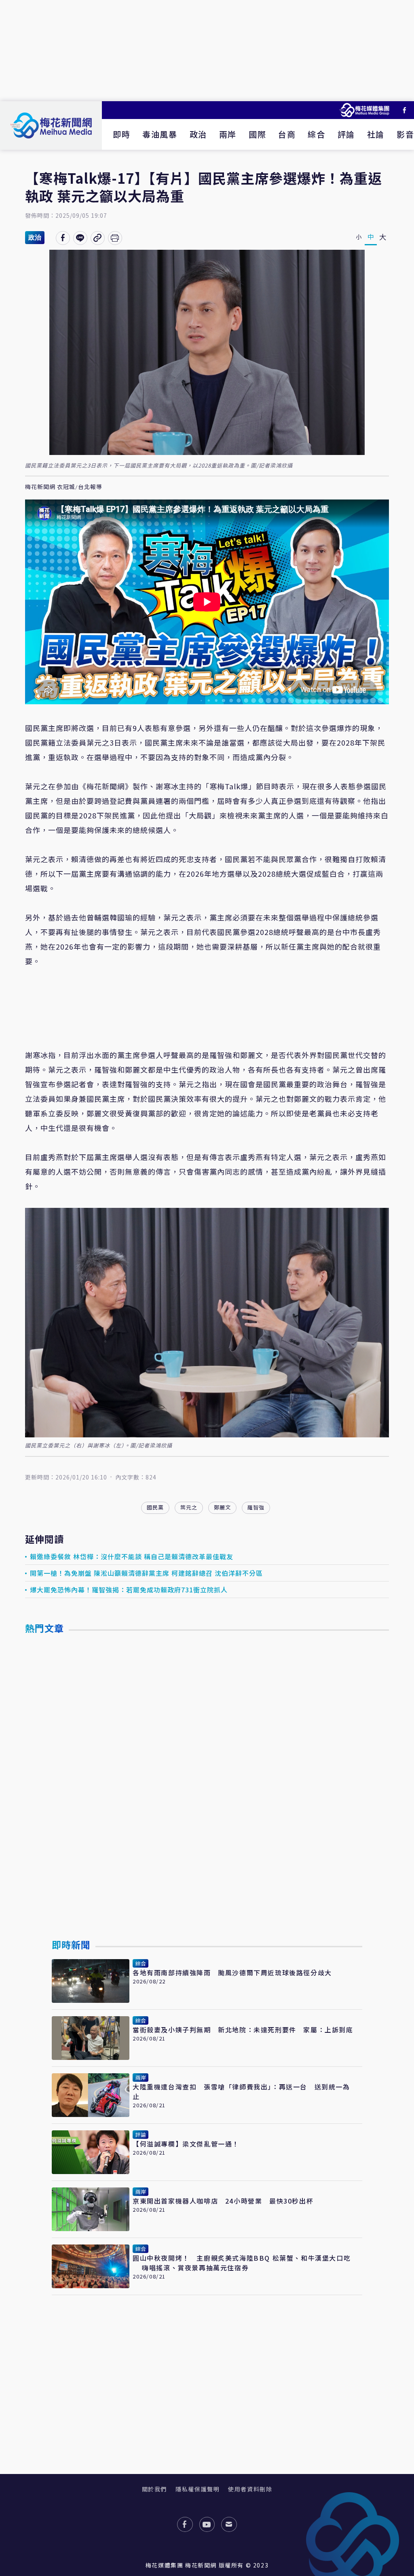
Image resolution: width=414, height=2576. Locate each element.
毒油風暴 (160, 134)
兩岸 (228, 134)
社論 (376, 134)
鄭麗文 (222, 1507)
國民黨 (155, 1507)
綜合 (316, 134)
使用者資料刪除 (250, 2489)
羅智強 (256, 1507)
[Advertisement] (207, 51)
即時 (121, 134)
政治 (198, 134)
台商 (287, 134)
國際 (257, 134)
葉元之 (189, 1507)
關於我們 (154, 2489)
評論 (346, 134)
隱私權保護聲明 (197, 2489)
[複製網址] (98, 238)
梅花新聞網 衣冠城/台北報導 (64, 487)
